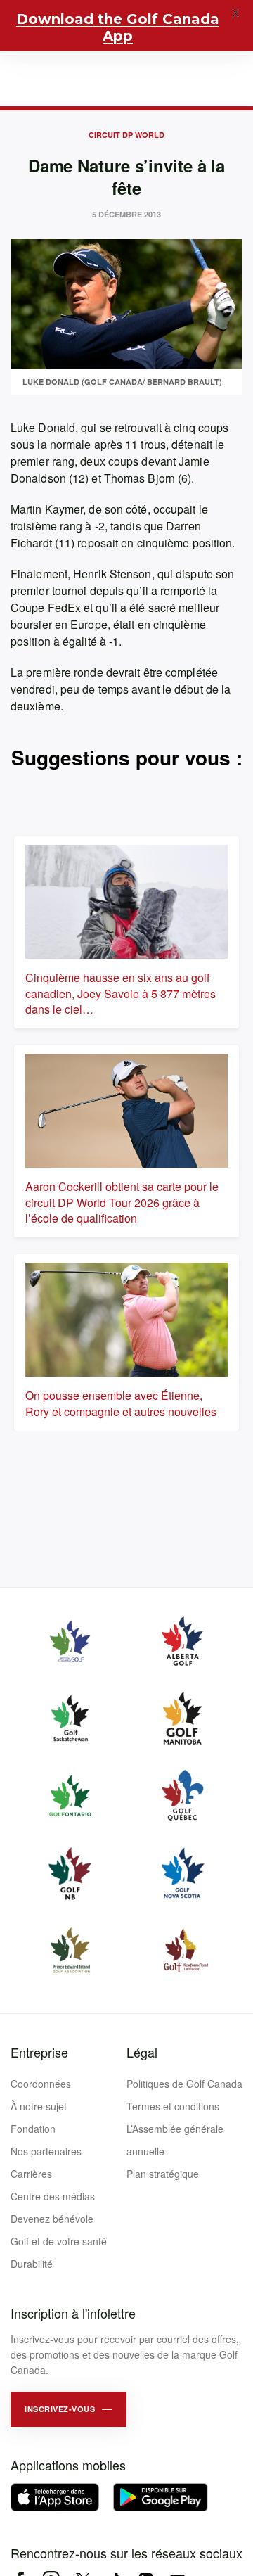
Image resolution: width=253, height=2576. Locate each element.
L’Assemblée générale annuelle (175, 2140)
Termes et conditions (173, 2106)
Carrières (31, 2174)
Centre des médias (53, 2196)
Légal (142, 2052)
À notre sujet (39, 2106)
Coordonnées (41, 2084)
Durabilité (32, 2264)
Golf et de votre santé (59, 2241)
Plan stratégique (163, 2174)
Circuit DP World (126, 135)
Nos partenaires (46, 2151)
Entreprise (39, 2052)
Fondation (33, 2129)
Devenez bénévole (52, 2219)
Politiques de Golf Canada (184, 2084)
